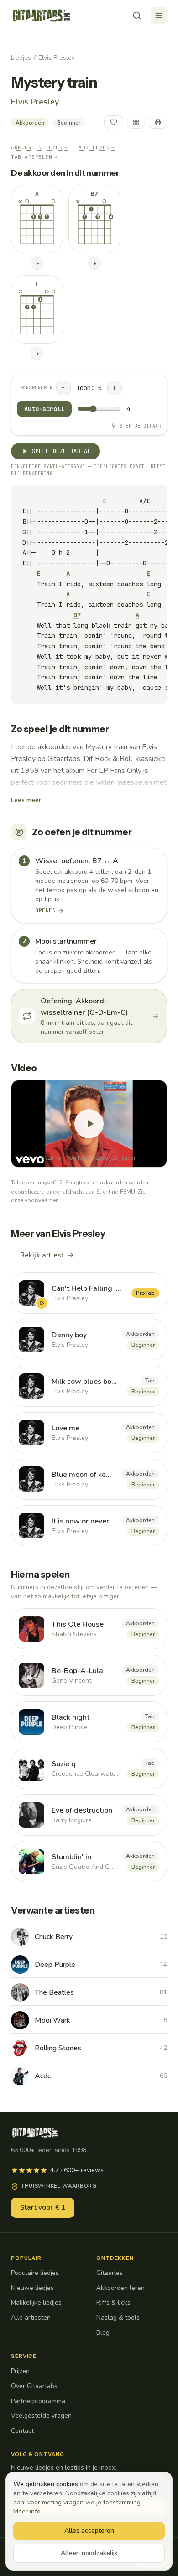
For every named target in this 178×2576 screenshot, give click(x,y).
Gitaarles (110, 2273)
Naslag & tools (118, 2318)
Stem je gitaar (140, 426)
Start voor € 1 (43, 2207)
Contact (22, 2431)
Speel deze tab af (61, 451)
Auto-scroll (44, 409)
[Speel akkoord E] (37, 354)
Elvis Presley (57, 58)
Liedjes (21, 58)
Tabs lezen (95, 147)
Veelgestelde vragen (41, 2416)
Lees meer (26, 800)
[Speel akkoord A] (37, 263)
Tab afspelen (34, 157)
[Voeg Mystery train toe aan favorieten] (114, 122)
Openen (45, 910)
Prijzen (20, 2371)
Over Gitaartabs (34, 2386)
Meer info (27, 2511)
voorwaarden (42, 1200)
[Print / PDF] (158, 122)
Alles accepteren (89, 2531)
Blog (103, 2333)
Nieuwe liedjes (32, 2288)
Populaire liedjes (35, 2273)
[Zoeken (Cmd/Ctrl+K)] (137, 16)
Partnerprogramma (38, 2401)
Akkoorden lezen (39, 147)
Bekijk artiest (42, 1255)
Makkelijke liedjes (36, 2302)
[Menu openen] (159, 16)
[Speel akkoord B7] (94, 263)
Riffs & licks (113, 2302)
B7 (77, 615)
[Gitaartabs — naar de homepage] (42, 16)
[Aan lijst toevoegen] (136, 122)
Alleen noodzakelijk (89, 2553)
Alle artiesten (31, 2318)
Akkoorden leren (120, 2288)
